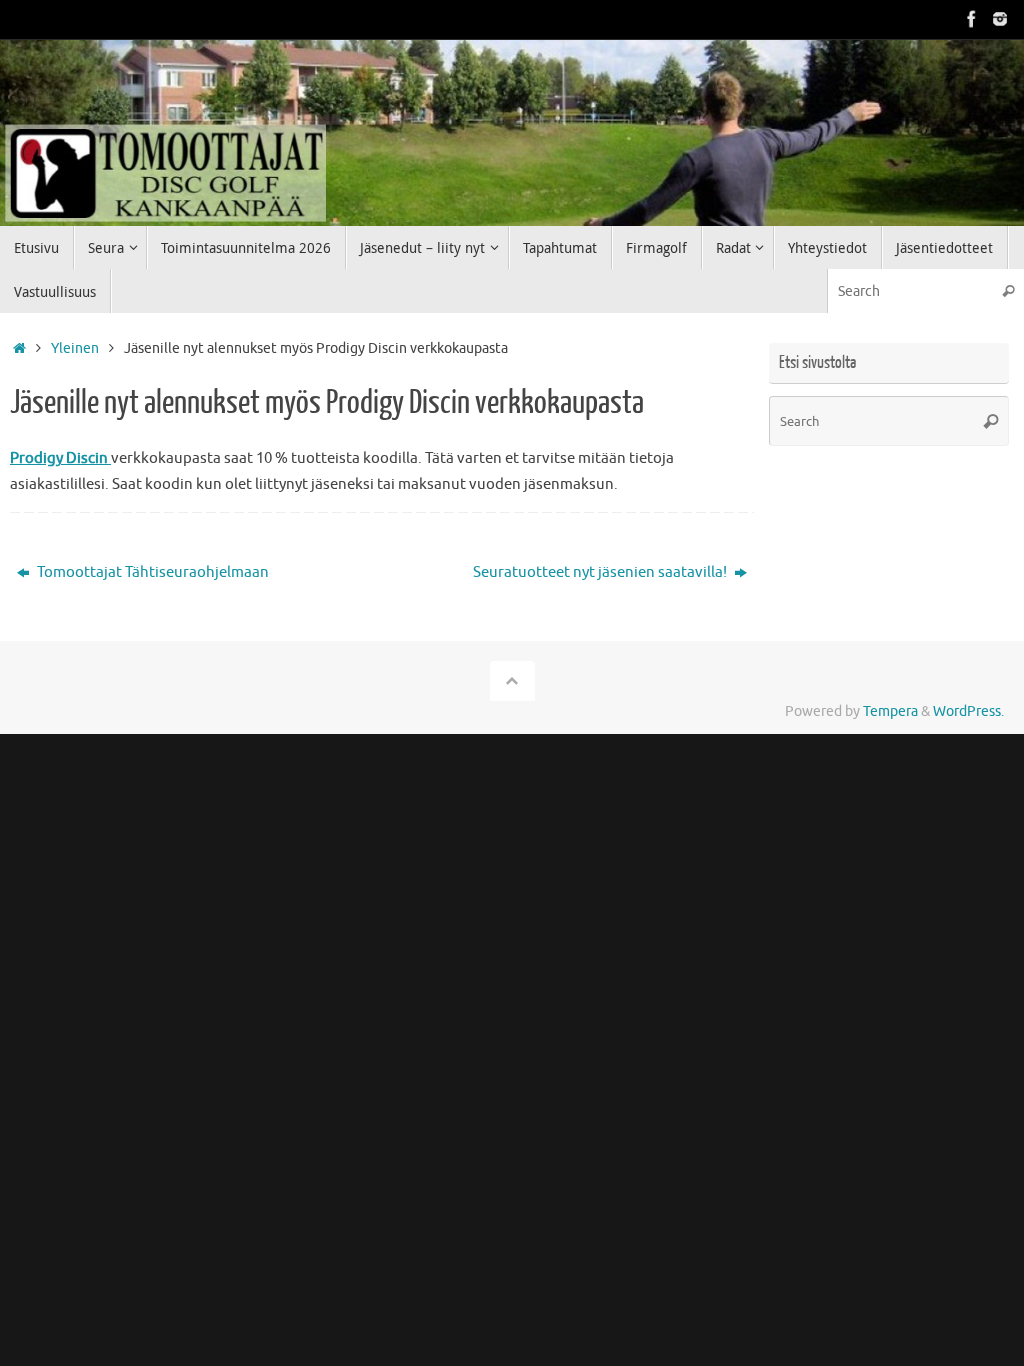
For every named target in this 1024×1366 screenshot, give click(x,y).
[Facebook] (972, 19)
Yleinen (75, 348)
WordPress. (968, 711)
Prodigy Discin (60, 458)
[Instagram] (1000, 19)
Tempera (890, 711)
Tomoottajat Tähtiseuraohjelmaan (151, 572)
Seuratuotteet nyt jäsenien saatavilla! (601, 572)
